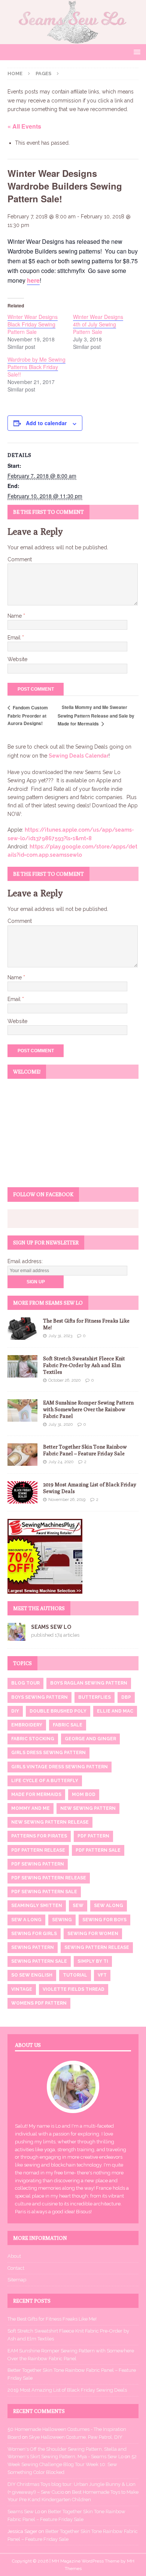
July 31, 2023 (60, 1336)
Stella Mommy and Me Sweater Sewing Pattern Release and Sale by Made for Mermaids (96, 715)
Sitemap (17, 2280)
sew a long (26, 1920)
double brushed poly (58, 1711)
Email (15, 638)
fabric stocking (33, 1739)
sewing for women (93, 1934)
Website (17, 659)
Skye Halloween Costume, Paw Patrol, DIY (76, 2437)
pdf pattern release (38, 1850)
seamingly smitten (37, 1906)
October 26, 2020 (64, 1380)
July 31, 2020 (60, 1424)
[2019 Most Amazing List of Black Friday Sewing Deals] (22, 1492)
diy (15, 1711)
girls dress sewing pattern (48, 1753)
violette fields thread (74, 1989)
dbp (126, 1697)
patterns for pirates (39, 1836)
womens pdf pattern (39, 2003)
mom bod (84, 1794)
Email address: (25, 1261)
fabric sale (68, 1725)
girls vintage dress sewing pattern (60, 1767)
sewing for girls (34, 1934)
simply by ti (93, 1961)
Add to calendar (46, 423)
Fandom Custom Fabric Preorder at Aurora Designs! (28, 716)
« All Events (24, 126)
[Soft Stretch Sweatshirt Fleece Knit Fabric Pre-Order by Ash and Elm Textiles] (22, 1366)
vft (102, 1975)
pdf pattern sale (98, 1850)
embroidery (27, 1725)
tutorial (75, 1975)
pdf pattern (93, 1836)
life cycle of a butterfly (45, 1781)
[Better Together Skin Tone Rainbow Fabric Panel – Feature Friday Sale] (22, 1455)
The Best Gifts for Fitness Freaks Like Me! (52, 2319)
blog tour (25, 1683)
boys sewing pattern (39, 1697)
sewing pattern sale (39, 1961)
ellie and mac (115, 1711)
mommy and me (31, 1808)
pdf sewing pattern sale (44, 1892)
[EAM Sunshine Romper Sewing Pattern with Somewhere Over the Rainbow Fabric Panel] (22, 1410)
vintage (22, 1989)
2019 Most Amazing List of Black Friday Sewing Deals (67, 2390)
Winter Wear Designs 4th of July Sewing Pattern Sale (98, 324)
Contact (16, 2268)
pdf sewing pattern (38, 1864)
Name (15, 616)
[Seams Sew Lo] (73, 40)
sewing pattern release (97, 1947)
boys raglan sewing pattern (89, 1683)
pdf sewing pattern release (49, 1878)
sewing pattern (33, 1947)
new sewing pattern (88, 1808)
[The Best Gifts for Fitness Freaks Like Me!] (22, 1329)
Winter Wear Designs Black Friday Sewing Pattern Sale (33, 324)
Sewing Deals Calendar (79, 756)
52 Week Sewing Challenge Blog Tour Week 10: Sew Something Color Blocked (72, 2464)
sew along (109, 1906)
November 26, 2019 (67, 1500)
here (33, 280)
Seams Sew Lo (51, 1627)
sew (78, 1906)
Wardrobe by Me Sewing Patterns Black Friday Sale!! (36, 367)
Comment (20, 559)
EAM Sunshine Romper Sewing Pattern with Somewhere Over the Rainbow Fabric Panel (88, 1409)
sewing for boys (104, 1920)
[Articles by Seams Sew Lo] (16, 1637)
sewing (62, 1920)
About (14, 2256)
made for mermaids (36, 1794)
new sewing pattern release (50, 1822)
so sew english (32, 1975)
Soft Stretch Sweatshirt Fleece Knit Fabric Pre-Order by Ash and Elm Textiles (84, 1365)
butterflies (95, 1697)
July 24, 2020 (61, 1462)
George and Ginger (90, 1739)
